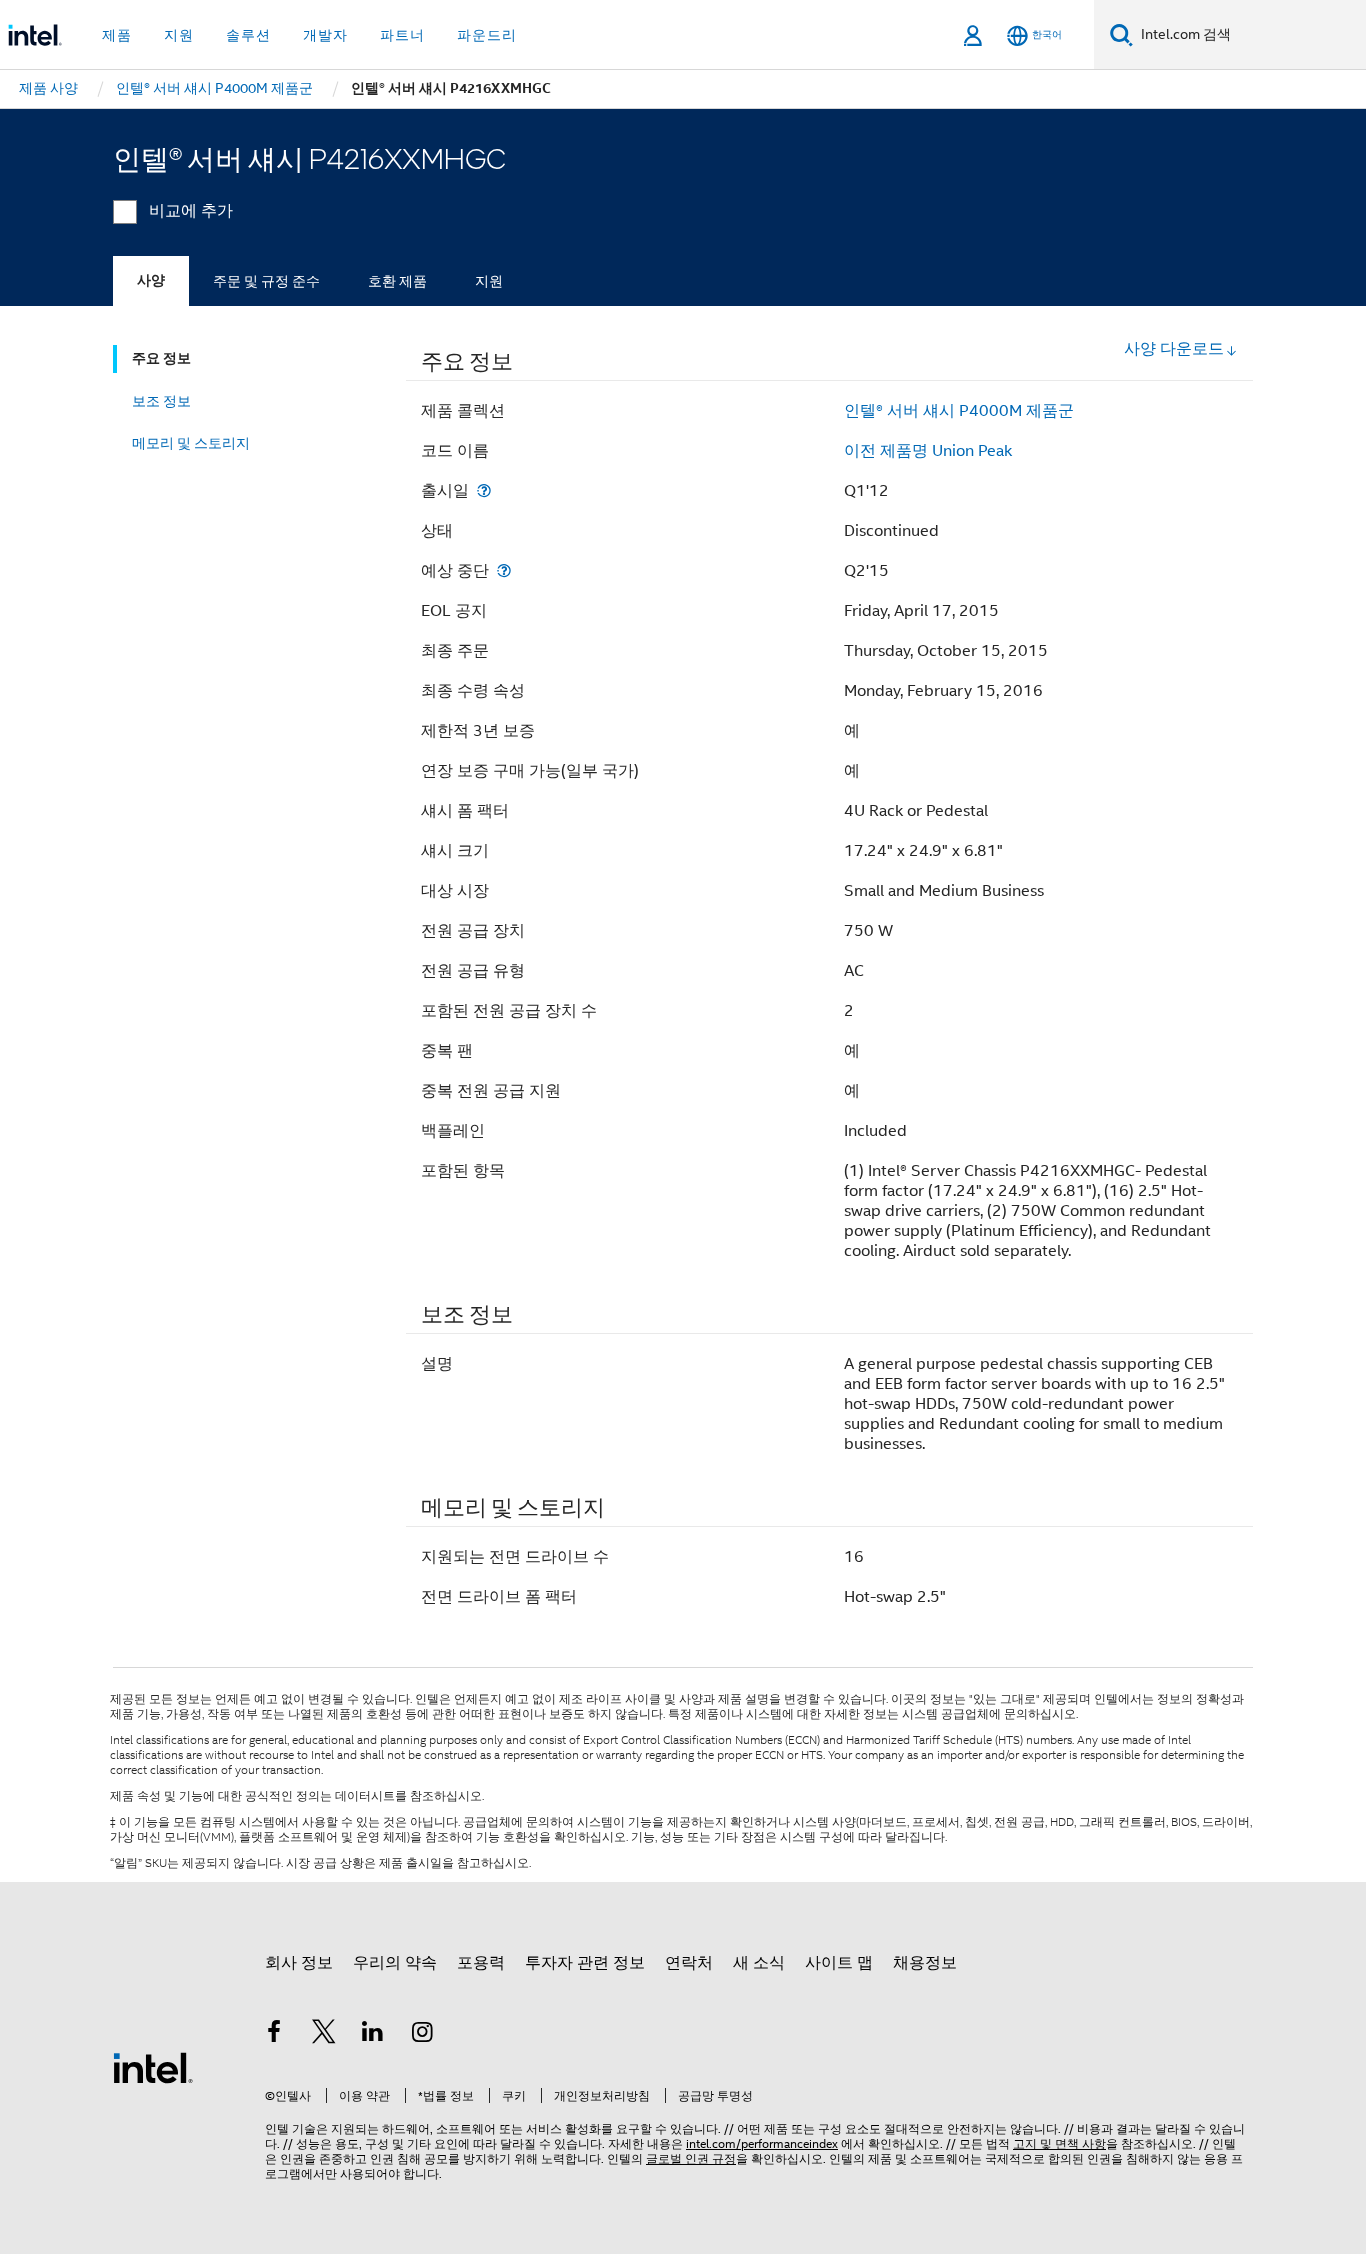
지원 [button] (179, 35)
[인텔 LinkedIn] (373, 2035)
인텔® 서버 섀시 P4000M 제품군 (959, 411)
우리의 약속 (395, 1963)
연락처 (689, 1963)
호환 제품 (397, 281)
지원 (489, 281)
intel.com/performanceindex (762, 2143)
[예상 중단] (504, 570)
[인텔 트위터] (324, 2035)
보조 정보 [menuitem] (161, 401)
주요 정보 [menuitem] (161, 358)
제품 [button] (117, 35)
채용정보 (925, 1963)
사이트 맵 (839, 1963)
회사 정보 (299, 1963)
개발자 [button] (325, 35)
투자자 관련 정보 (585, 1963)
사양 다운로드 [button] (1174, 349)
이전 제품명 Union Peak (928, 451)
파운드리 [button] (487, 35)
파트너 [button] (402, 35)
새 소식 (759, 1963)
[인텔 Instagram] (423, 2035)
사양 (151, 280)
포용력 (481, 1963)
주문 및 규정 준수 (266, 281)
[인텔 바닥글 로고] (153, 2067)
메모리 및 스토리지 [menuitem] (191, 443)
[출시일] (484, 490)
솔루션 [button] (248, 35)
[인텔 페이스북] (274, 2035)
